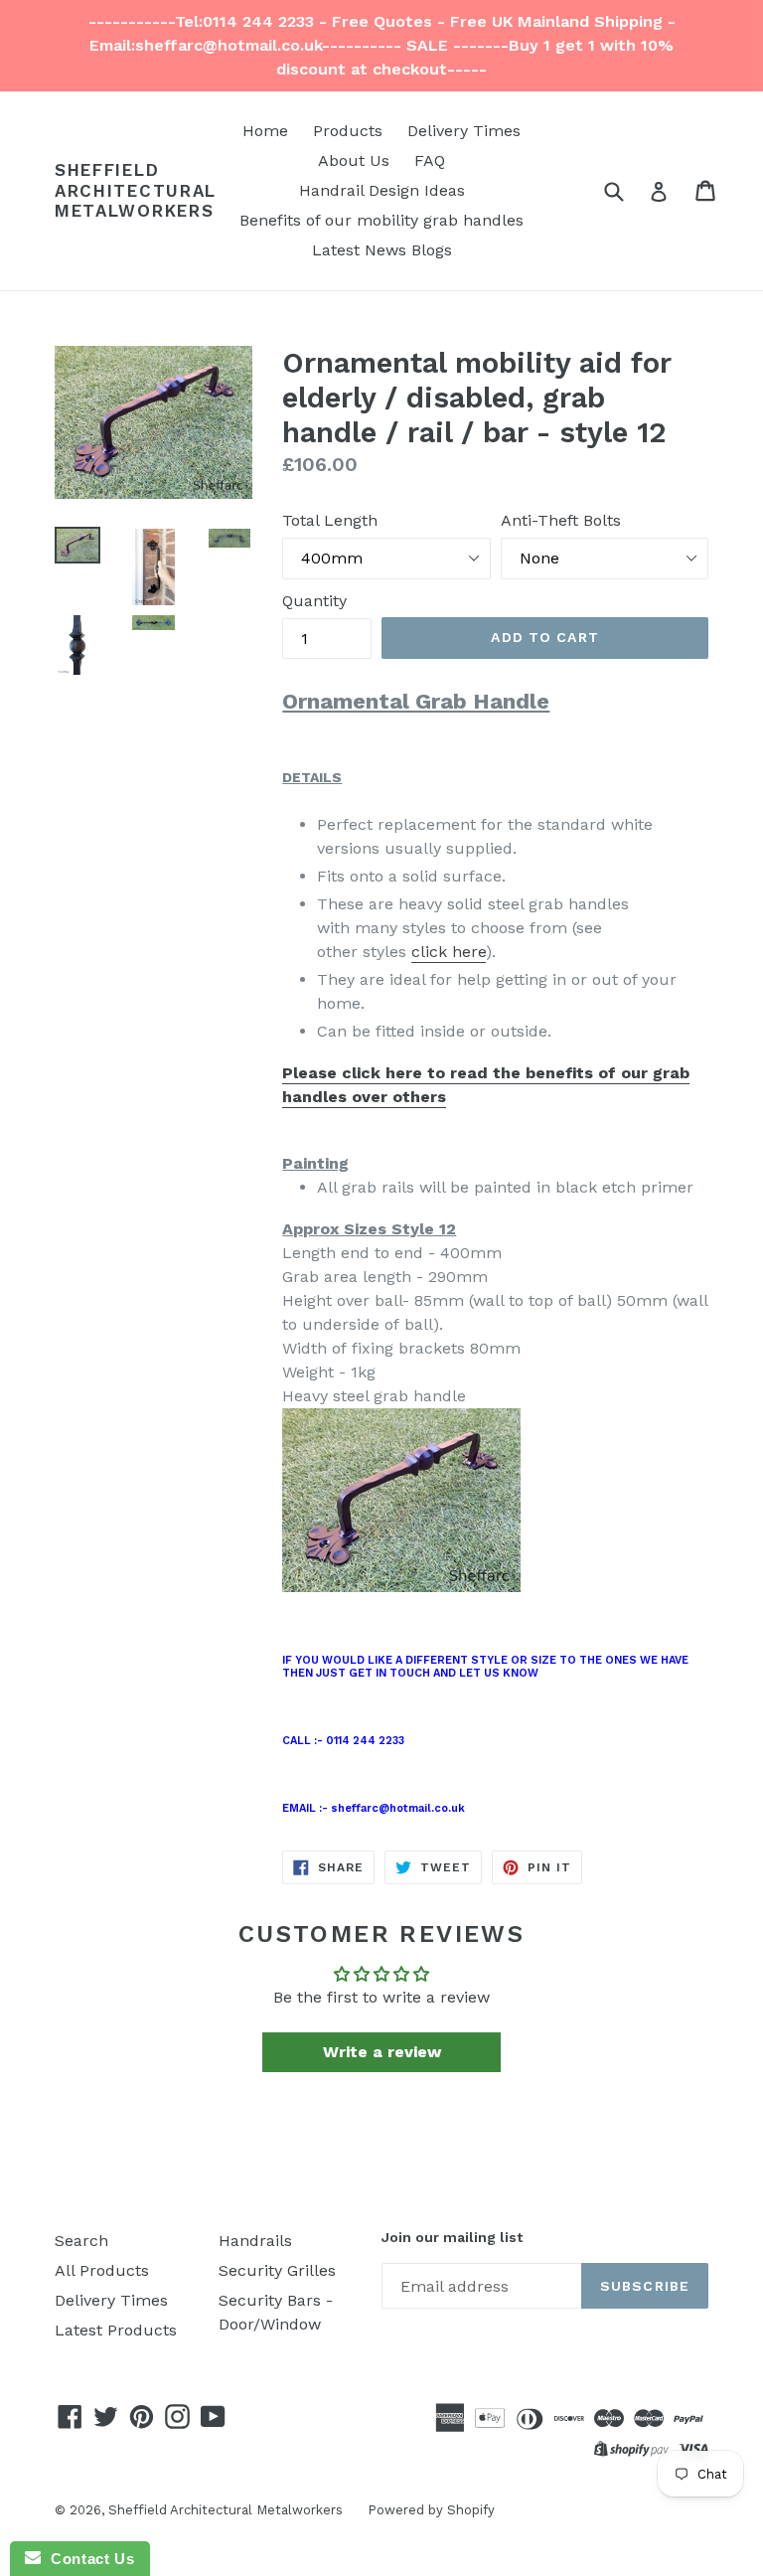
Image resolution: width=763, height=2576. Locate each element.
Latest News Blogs (382, 250)
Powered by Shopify (431, 2510)
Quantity (314, 601)
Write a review (382, 2052)
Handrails (255, 2241)
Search (81, 2241)
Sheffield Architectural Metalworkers (136, 190)
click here (449, 952)
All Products (102, 2270)
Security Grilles (277, 2270)
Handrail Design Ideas (382, 190)
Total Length (330, 520)
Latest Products (116, 2330)
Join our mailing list (452, 2237)
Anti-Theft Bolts (561, 520)
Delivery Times (464, 131)
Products (348, 131)
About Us (354, 161)
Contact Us (87, 2559)
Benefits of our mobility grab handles (381, 220)
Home (265, 131)
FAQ (430, 161)
